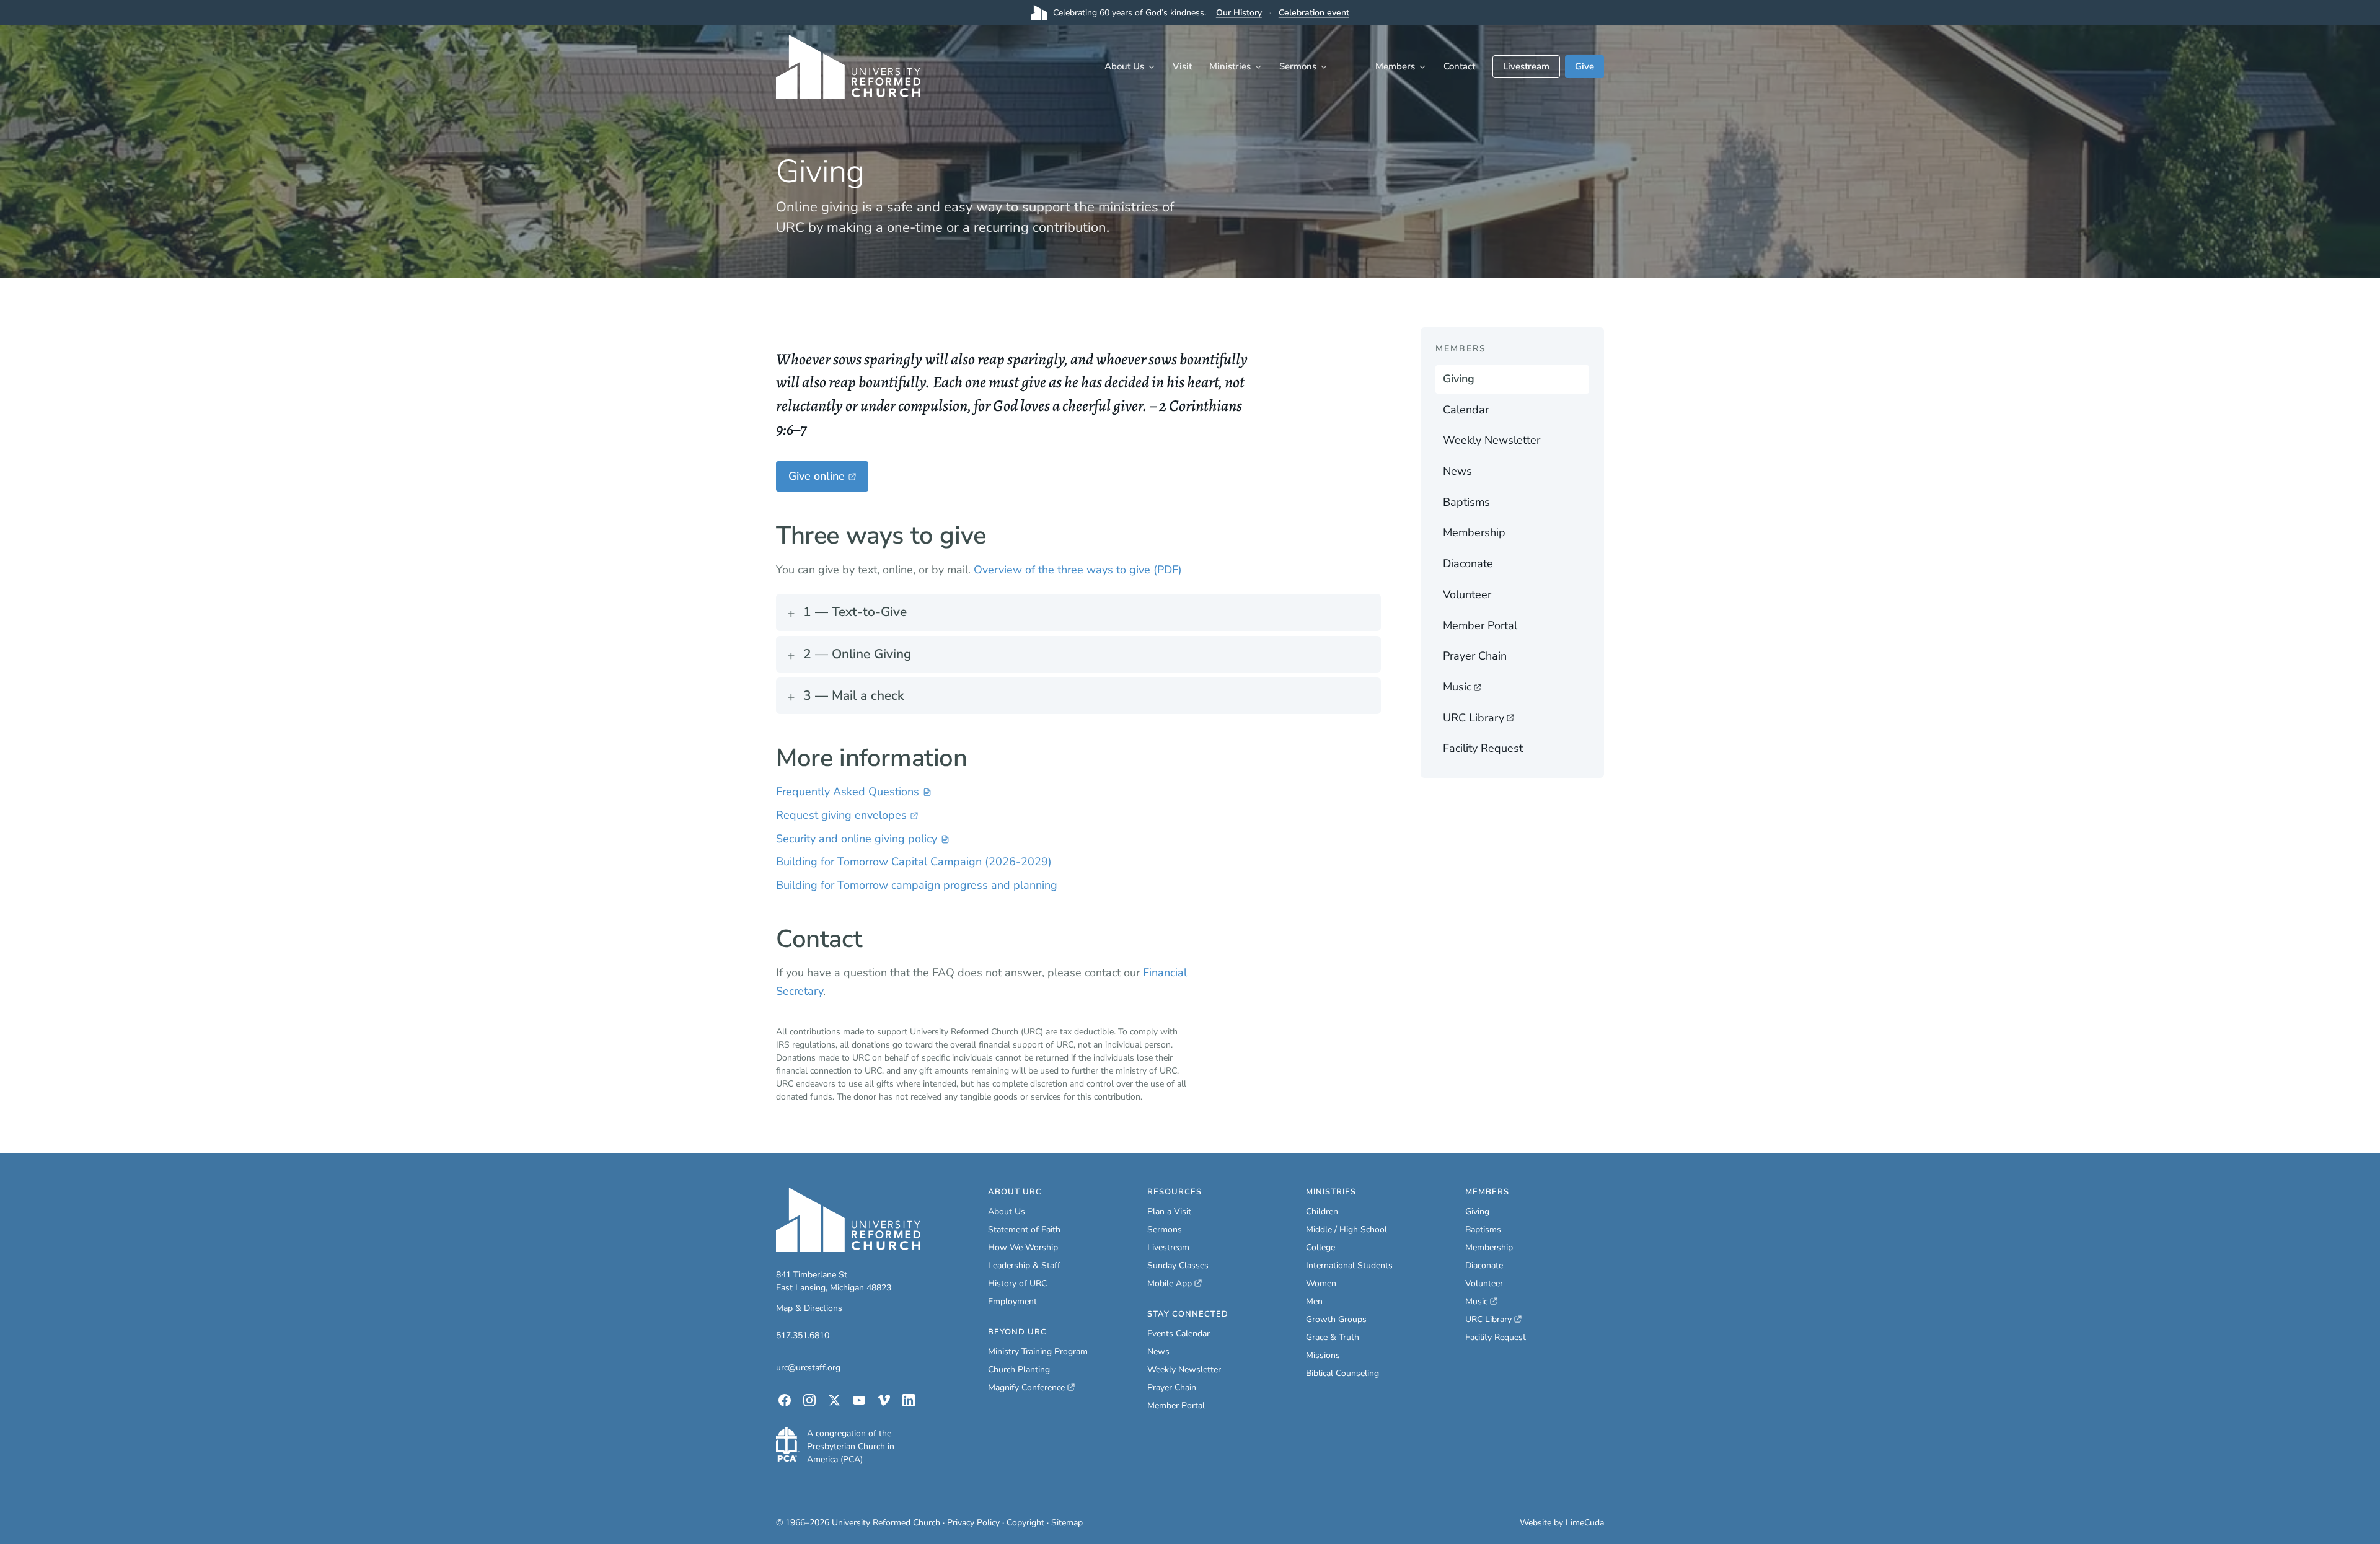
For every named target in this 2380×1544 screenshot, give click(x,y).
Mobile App (1175, 1284)
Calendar (1466, 410)
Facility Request (1483, 748)
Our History (1239, 13)
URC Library (1494, 721)
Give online (828, 480)
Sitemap (1067, 1523)
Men (1314, 1301)
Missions (1323, 1355)
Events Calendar (1179, 1334)
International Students (1349, 1265)
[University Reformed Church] (848, 1220)
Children (1322, 1211)
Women (1321, 1283)
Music (1494, 690)
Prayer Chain (1475, 656)
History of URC (1017, 1283)
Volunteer (1467, 594)
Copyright (1025, 1523)
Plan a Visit (1169, 1211)
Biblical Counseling (1342, 1373)
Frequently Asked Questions (848, 793)
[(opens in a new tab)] (788, 1444)
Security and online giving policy (857, 840)
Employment (1012, 1301)
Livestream (1526, 66)
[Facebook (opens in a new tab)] (785, 1400)
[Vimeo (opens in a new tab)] (884, 1400)
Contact (1459, 66)
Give (1584, 66)
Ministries (1230, 66)
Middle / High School (1346, 1229)
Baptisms (1466, 502)
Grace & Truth (1333, 1337)
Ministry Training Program (1038, 1352)
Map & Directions (809, 1308)
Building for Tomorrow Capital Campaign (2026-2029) (914, 862)
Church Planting (1019, 1370)
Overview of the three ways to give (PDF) (1078, 570)
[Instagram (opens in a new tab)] (809, 1400)
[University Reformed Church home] (848, 67)
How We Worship (1023, 1247)
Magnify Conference (1027, 1388)
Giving (1459, 379)
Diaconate (1468, 563)
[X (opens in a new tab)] (834, 1400)
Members (1395, 66)
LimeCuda (1585, 1523)
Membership (1474, 532)
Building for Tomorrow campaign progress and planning (917, 885)
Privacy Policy (973, 1523)
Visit (1182, 66)
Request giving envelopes (841, 816)
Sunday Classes (1178, 1265)
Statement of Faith (1024, 1229)
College (1320, 1247)
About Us (1124, 66)
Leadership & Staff (1024, 1265)
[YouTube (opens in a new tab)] (859, 1400)
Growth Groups (1336, 1319)
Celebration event (1314, 13)
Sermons (1298, 66)
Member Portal (1480, 625)
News (1457, 471)
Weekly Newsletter (1492, 440)
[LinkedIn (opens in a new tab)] (909, 1400)
